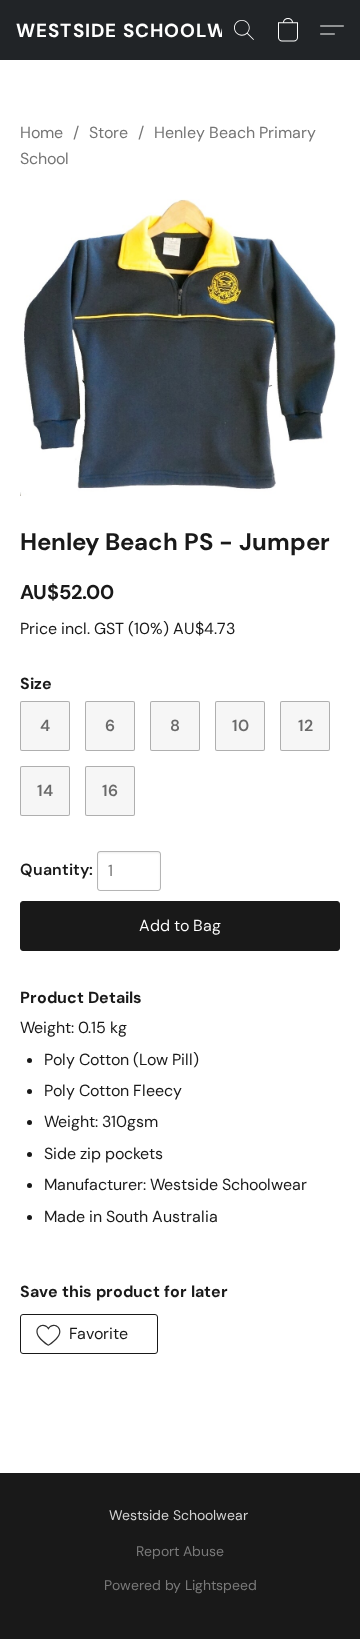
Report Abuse (180, 1551)
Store (108, 132)
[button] (141, 30)
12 (305, 725)
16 (110, 790)
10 (240, 725)
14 (45, 790)
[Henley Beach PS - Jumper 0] (180, 344)
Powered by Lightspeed (180, 1585)
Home (41, 132)
